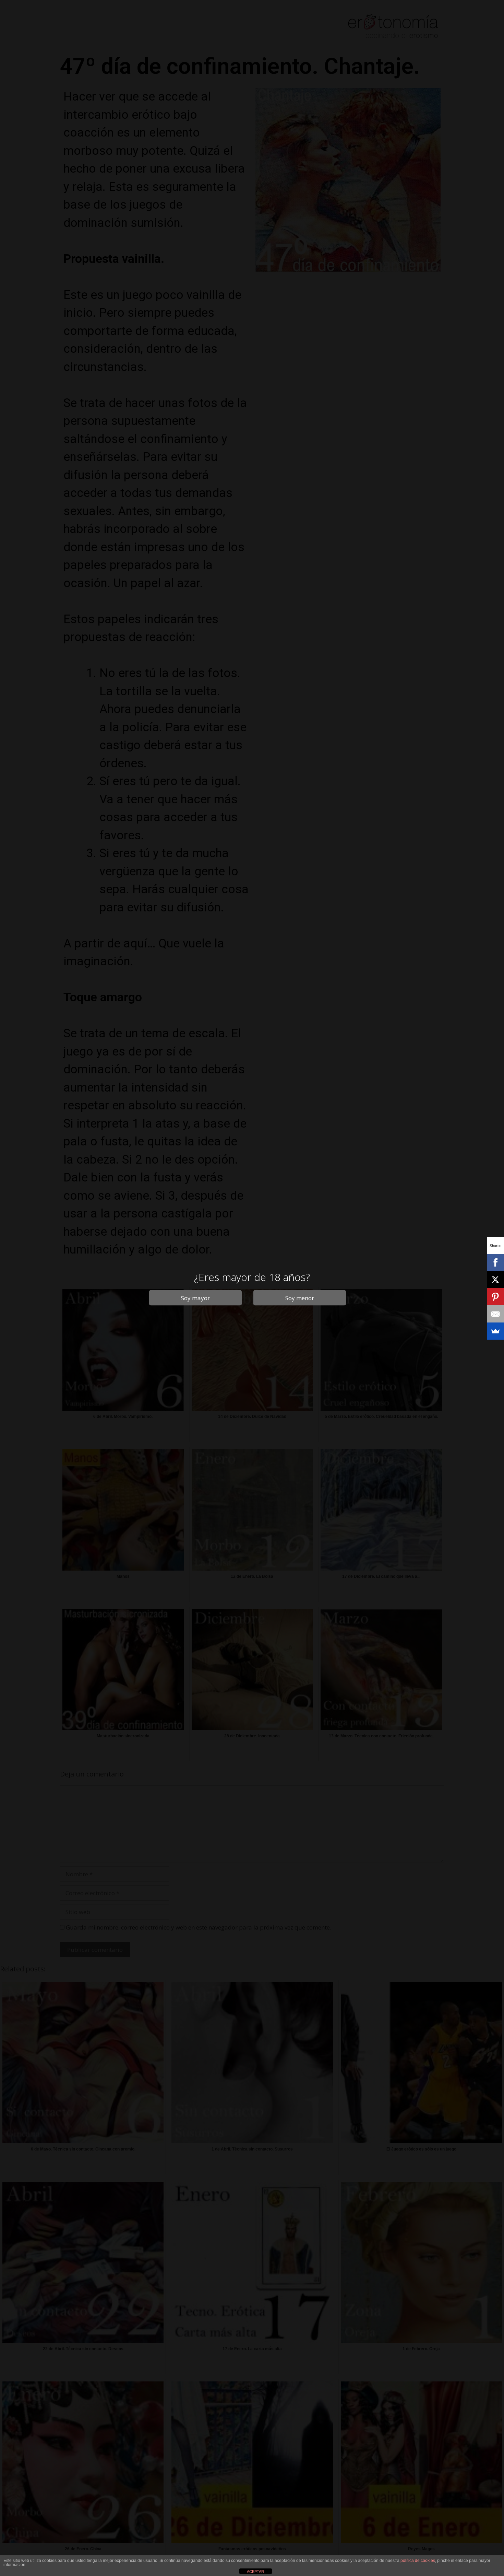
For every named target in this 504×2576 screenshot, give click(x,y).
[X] (495, 1280)
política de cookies (418, 2561)
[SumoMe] (495, 1331)
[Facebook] (495, 1262)
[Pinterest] (495, 1297)
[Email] (495, 1314)
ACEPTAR (255, 2572)
